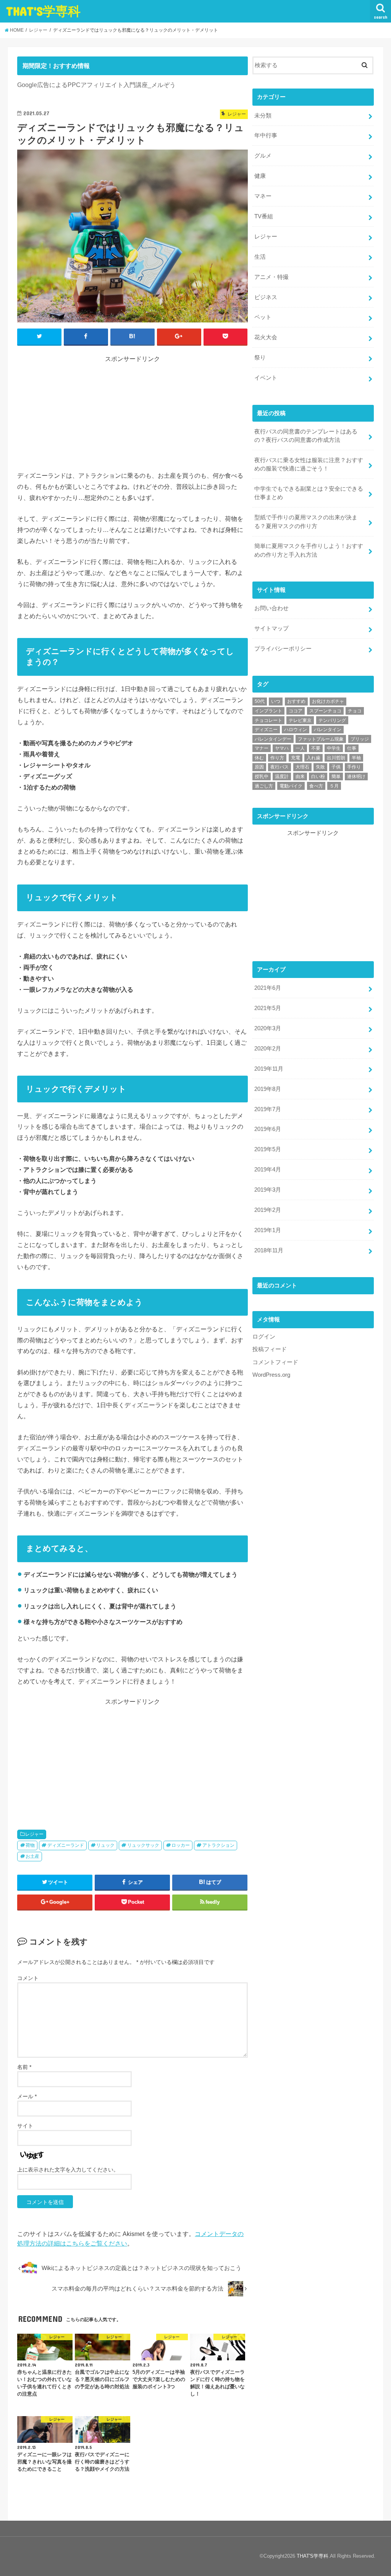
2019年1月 (268, 1230)
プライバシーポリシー (283, 649)
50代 (260, 701)
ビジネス (266, 297)
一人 (300, 748)
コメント (28, 1978)
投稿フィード (270, 1349)
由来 (300, 777)
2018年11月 (269, 1250)
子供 (336, 767)
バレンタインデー (273, 739)
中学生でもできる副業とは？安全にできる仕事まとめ (309, 493)
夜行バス (280, 767)
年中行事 (266, 135)
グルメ (263, 156)
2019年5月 (268, 1149)
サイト (25, 2126)
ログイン (264, 1337)
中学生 (334, 748)
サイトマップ (271, 628)
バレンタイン (328, 730)
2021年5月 (268, 1008)
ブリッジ (360, 739)
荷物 (30, 1845)
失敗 (320, 767)
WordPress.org (271, 1375)
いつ (276, 701)
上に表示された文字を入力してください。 (68, 2170)
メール (27, 2096)
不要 (316, 748)
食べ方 (316, 786)
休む (259, 758)
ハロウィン (296, 730)
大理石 (302, 767)
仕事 (352, 748)
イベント (266, 378)
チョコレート (268, 720)
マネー (263, 196)
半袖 (356, 758)
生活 (260, 257)
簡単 (336, 777)
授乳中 (262, 777)
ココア (296, 711)
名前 (24, 2067)
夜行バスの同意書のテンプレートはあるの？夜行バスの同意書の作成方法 (306, 436)
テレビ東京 (300, 720)
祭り (260, 358)
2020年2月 (268, 1049)
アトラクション (218, 1845)
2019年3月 (268, 1190)
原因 (259, 767)
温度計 (282, 777)
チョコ (355, 711)
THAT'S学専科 (43, 11)
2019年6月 (268, 1129)
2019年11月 (269, 1069)
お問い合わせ (271, 608)
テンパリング (332, 720)
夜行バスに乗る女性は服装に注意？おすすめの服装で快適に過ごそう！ (309, 464)
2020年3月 (268, 1028)
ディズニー (266, 730)
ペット (263, 317)
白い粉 (318, 777)
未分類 (263, 116)
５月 (334, 786)
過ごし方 (264, 786)
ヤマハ (282, 748)
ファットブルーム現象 (321, 739)
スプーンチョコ (325, 711)
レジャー (34, 1834)
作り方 (277, 758)
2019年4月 (268, 1170)
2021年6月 (268, 988)
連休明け (356, 777)
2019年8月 (268, 1089)
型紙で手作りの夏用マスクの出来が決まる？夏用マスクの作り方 (306, 522)
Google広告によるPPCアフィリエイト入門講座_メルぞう (96, 85)
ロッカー (181, 1845)
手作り (354, 767)
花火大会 (266, 337)
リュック (105, 1845)
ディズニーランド (66, 1845)
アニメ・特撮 (271, 277)
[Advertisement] (132, 417)
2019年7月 (268, 1109)
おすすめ (296, 701)
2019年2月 (268, 1210)
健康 (260, 176)
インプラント (268, 711)
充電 (296, 758)
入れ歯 (313, 758)
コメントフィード (275, 1362)
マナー (262, 748)
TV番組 (264, 216)
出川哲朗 (336, 758)
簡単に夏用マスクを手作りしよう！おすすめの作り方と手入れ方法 (309, 550)
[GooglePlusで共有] (179, 337)
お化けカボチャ (328, 701)
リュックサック (143, 1845)
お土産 (32, 1856)
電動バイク (291, 786)
